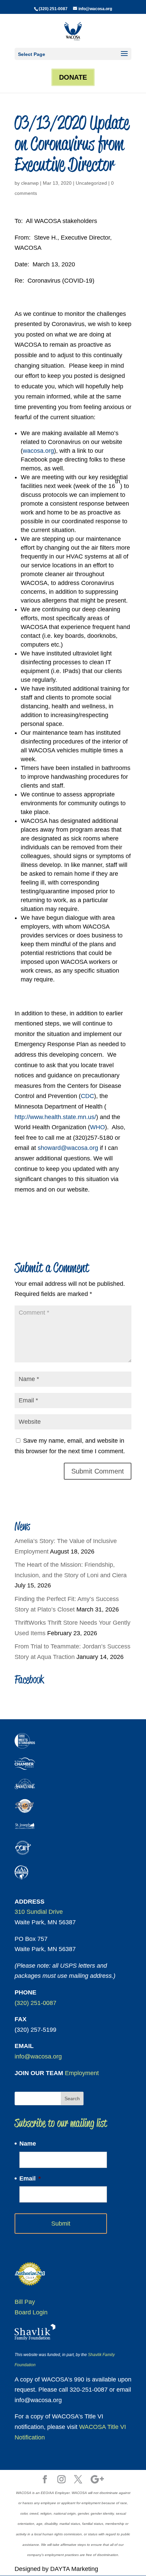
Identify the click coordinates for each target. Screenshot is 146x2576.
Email (30, 2178)
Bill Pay (25, 2302)
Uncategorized (91, 183)
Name (28, 2144)
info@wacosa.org (38, 2056)
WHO (97, 1127)
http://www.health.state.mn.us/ (55, 1117)
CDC (87, 1096)
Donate (73, 77)
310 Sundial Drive (39, 1912)
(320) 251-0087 (53, 9)
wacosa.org (38, 451)
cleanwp (30, 183)
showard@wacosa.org (68, 1148)
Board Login (31, 2312)
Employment (82, 2073)
